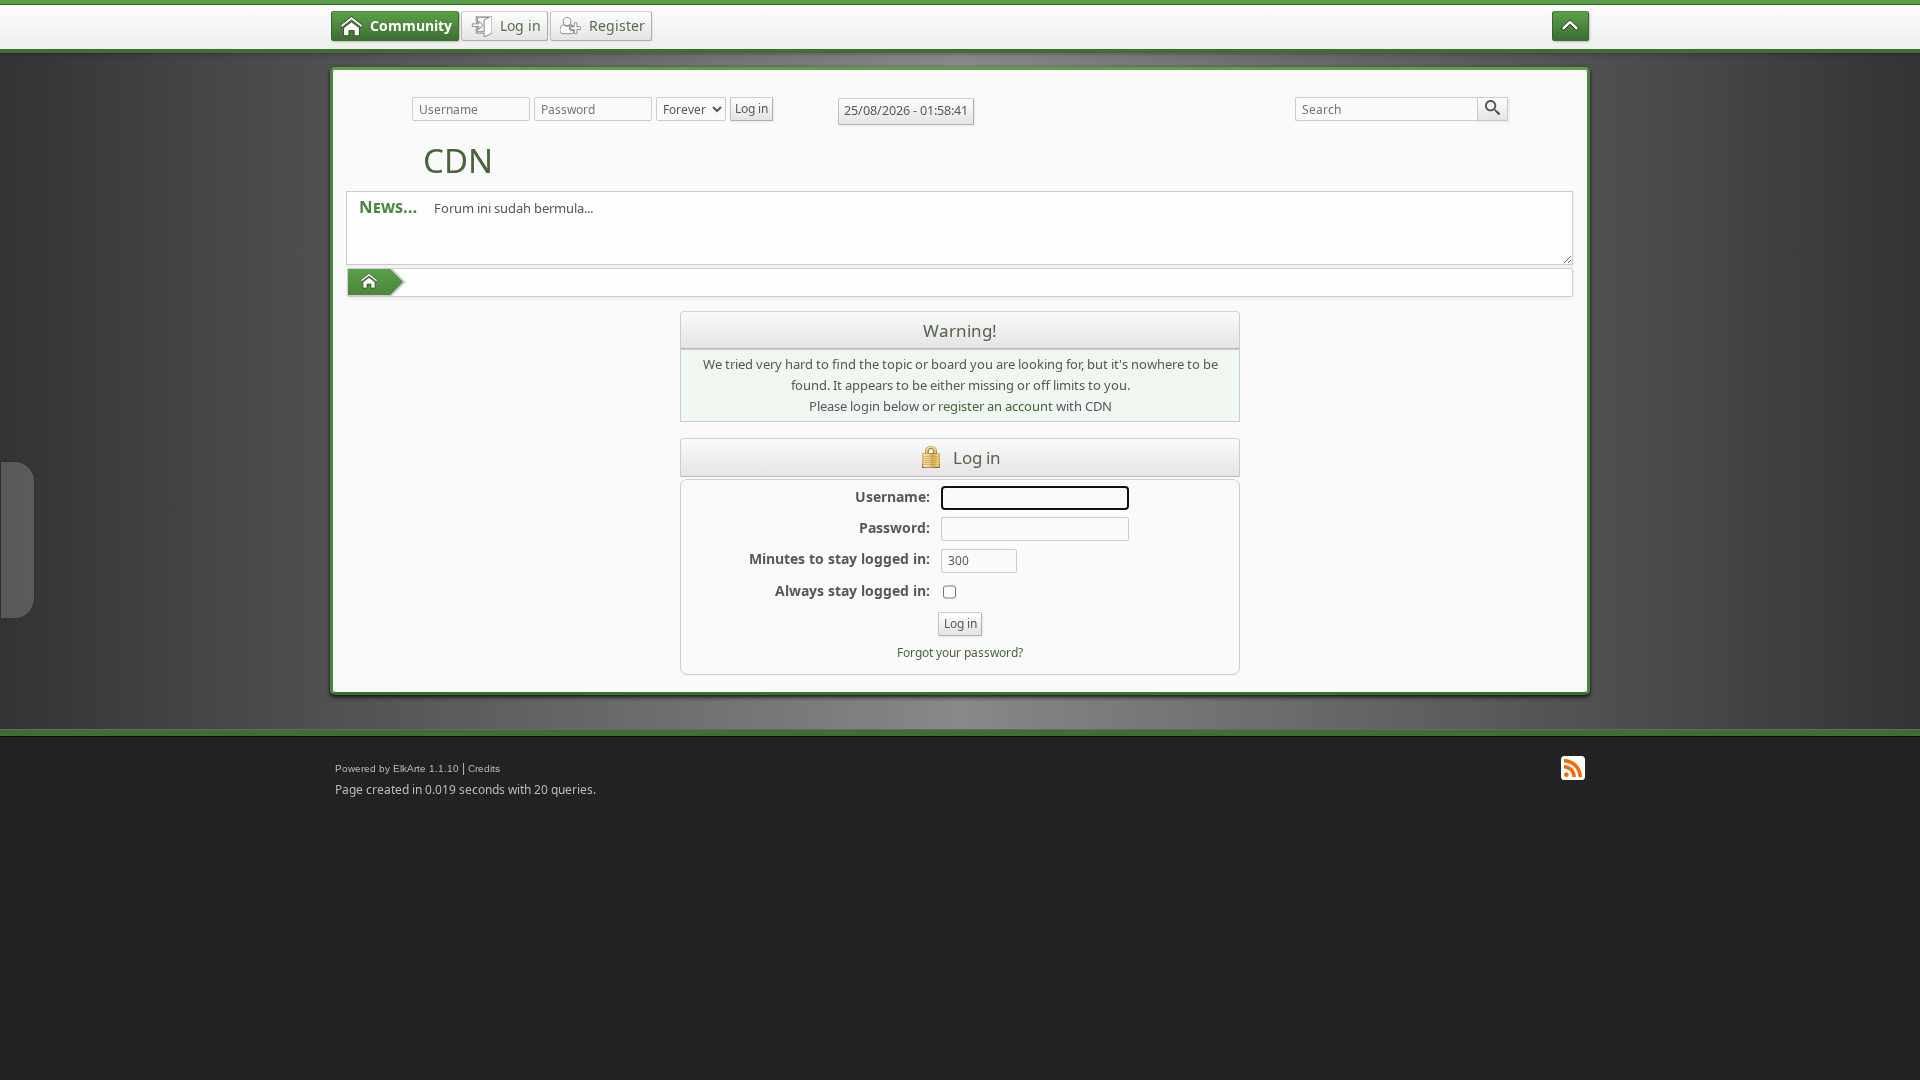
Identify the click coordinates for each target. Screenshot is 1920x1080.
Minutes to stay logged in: (839, 558)
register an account (995, 406)
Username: (892, 496)
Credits (484, 768)
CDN (458, 160)
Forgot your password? (960, 652)
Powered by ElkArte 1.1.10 (397, 768)
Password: (894, 527)
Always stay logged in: (852, 590)
